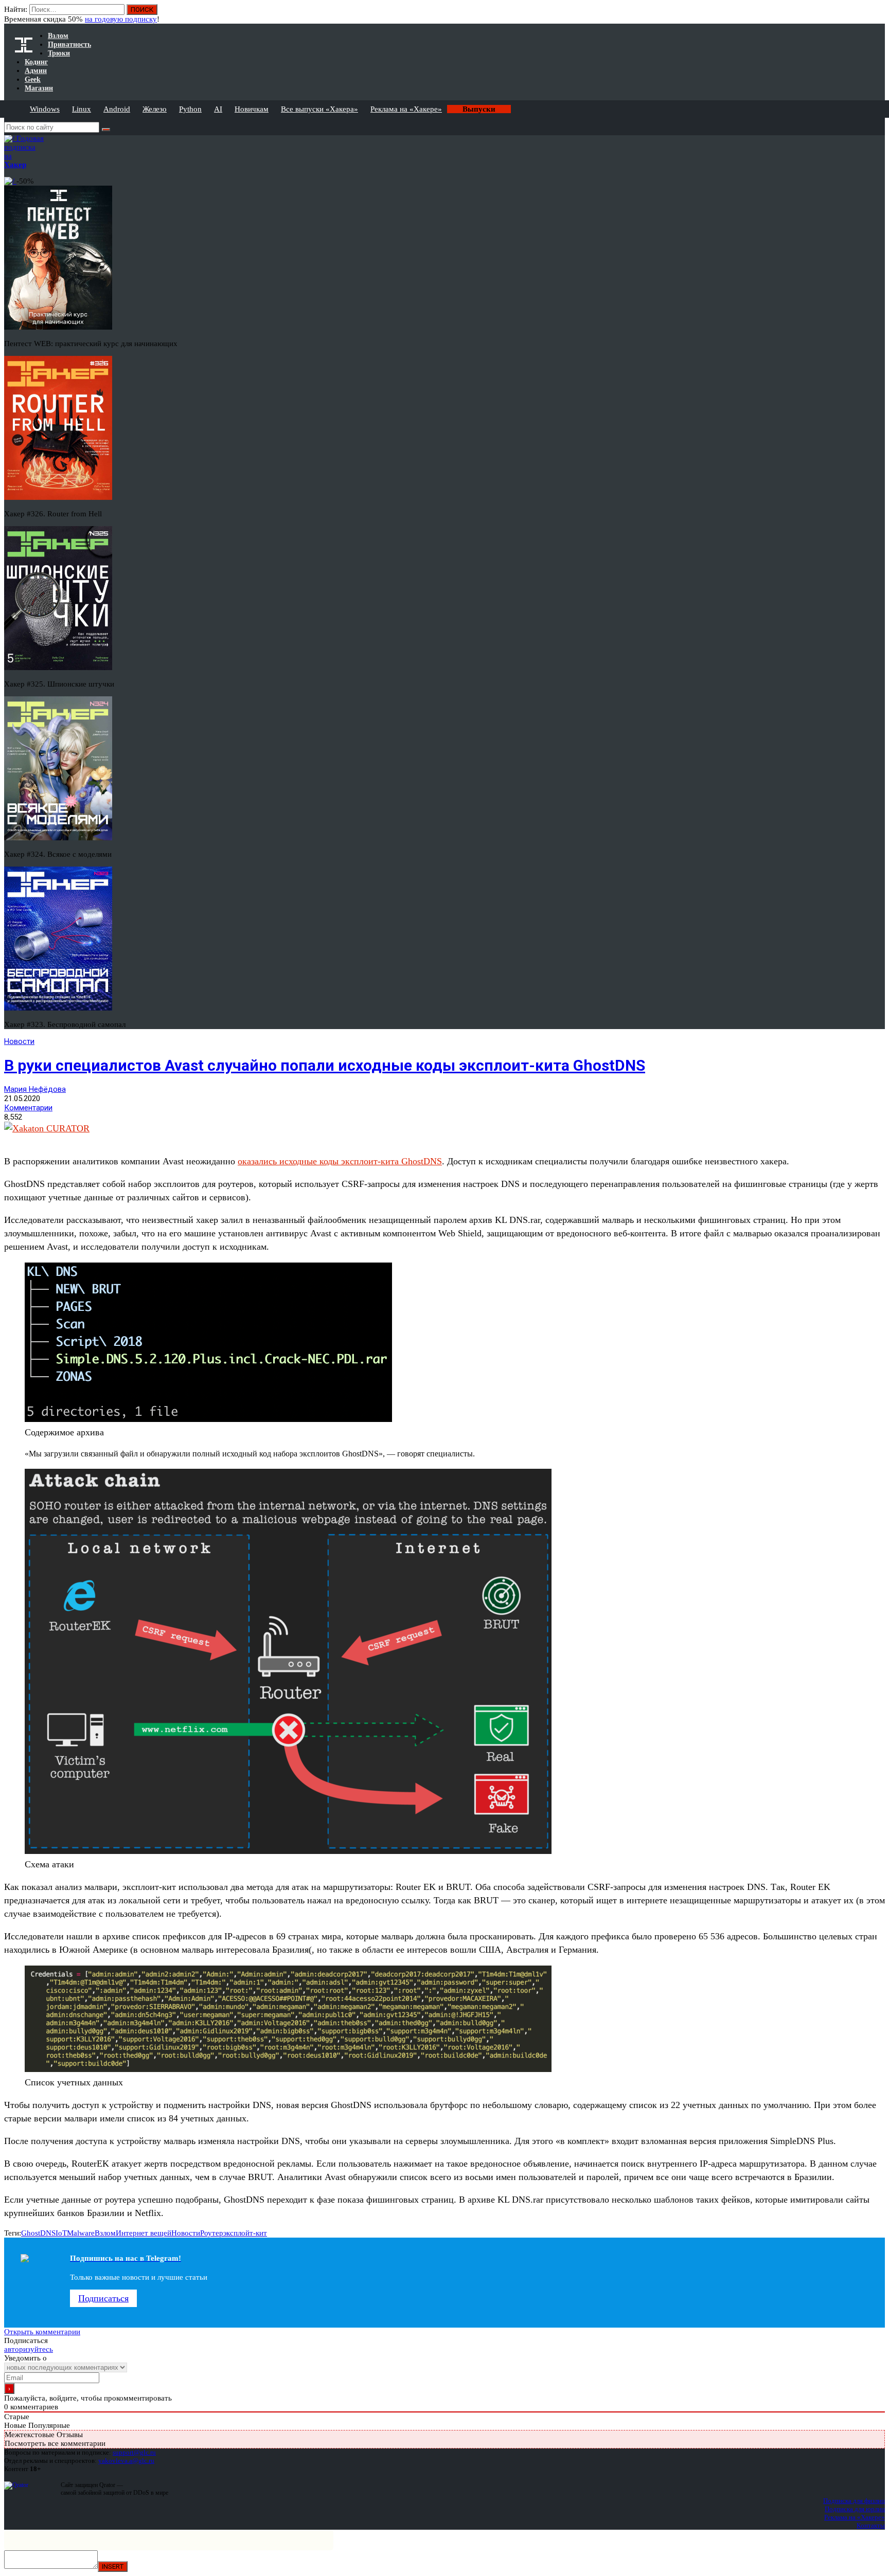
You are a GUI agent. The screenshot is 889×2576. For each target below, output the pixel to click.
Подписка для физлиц (854, 2501)
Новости (19, 1041)
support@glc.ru (134, 2452)
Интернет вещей (144, 2233)
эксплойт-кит (245, 2233)
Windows (45, 109)
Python (190, 109)
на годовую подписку (121, 19)
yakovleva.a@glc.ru (126, 2461)
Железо (155, 109)
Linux (82, 109)
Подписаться (103, 2298)
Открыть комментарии (42, 2332)
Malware (81, 2233)
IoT (61, 2233)
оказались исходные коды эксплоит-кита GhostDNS (340, 1161)
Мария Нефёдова (35, 1089)
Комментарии (28, 1108)
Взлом (105, 2233)
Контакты (871, 2525)
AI (218, 109)
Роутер (212, 2233)
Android (117, 109)
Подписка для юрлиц (855, 2509)
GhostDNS (38, 2233)
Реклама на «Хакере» (406, 109)
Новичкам (252, 109)
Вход (878, 14)
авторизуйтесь (29, 2349)
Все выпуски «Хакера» (319, 109)
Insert (113, 2566)
